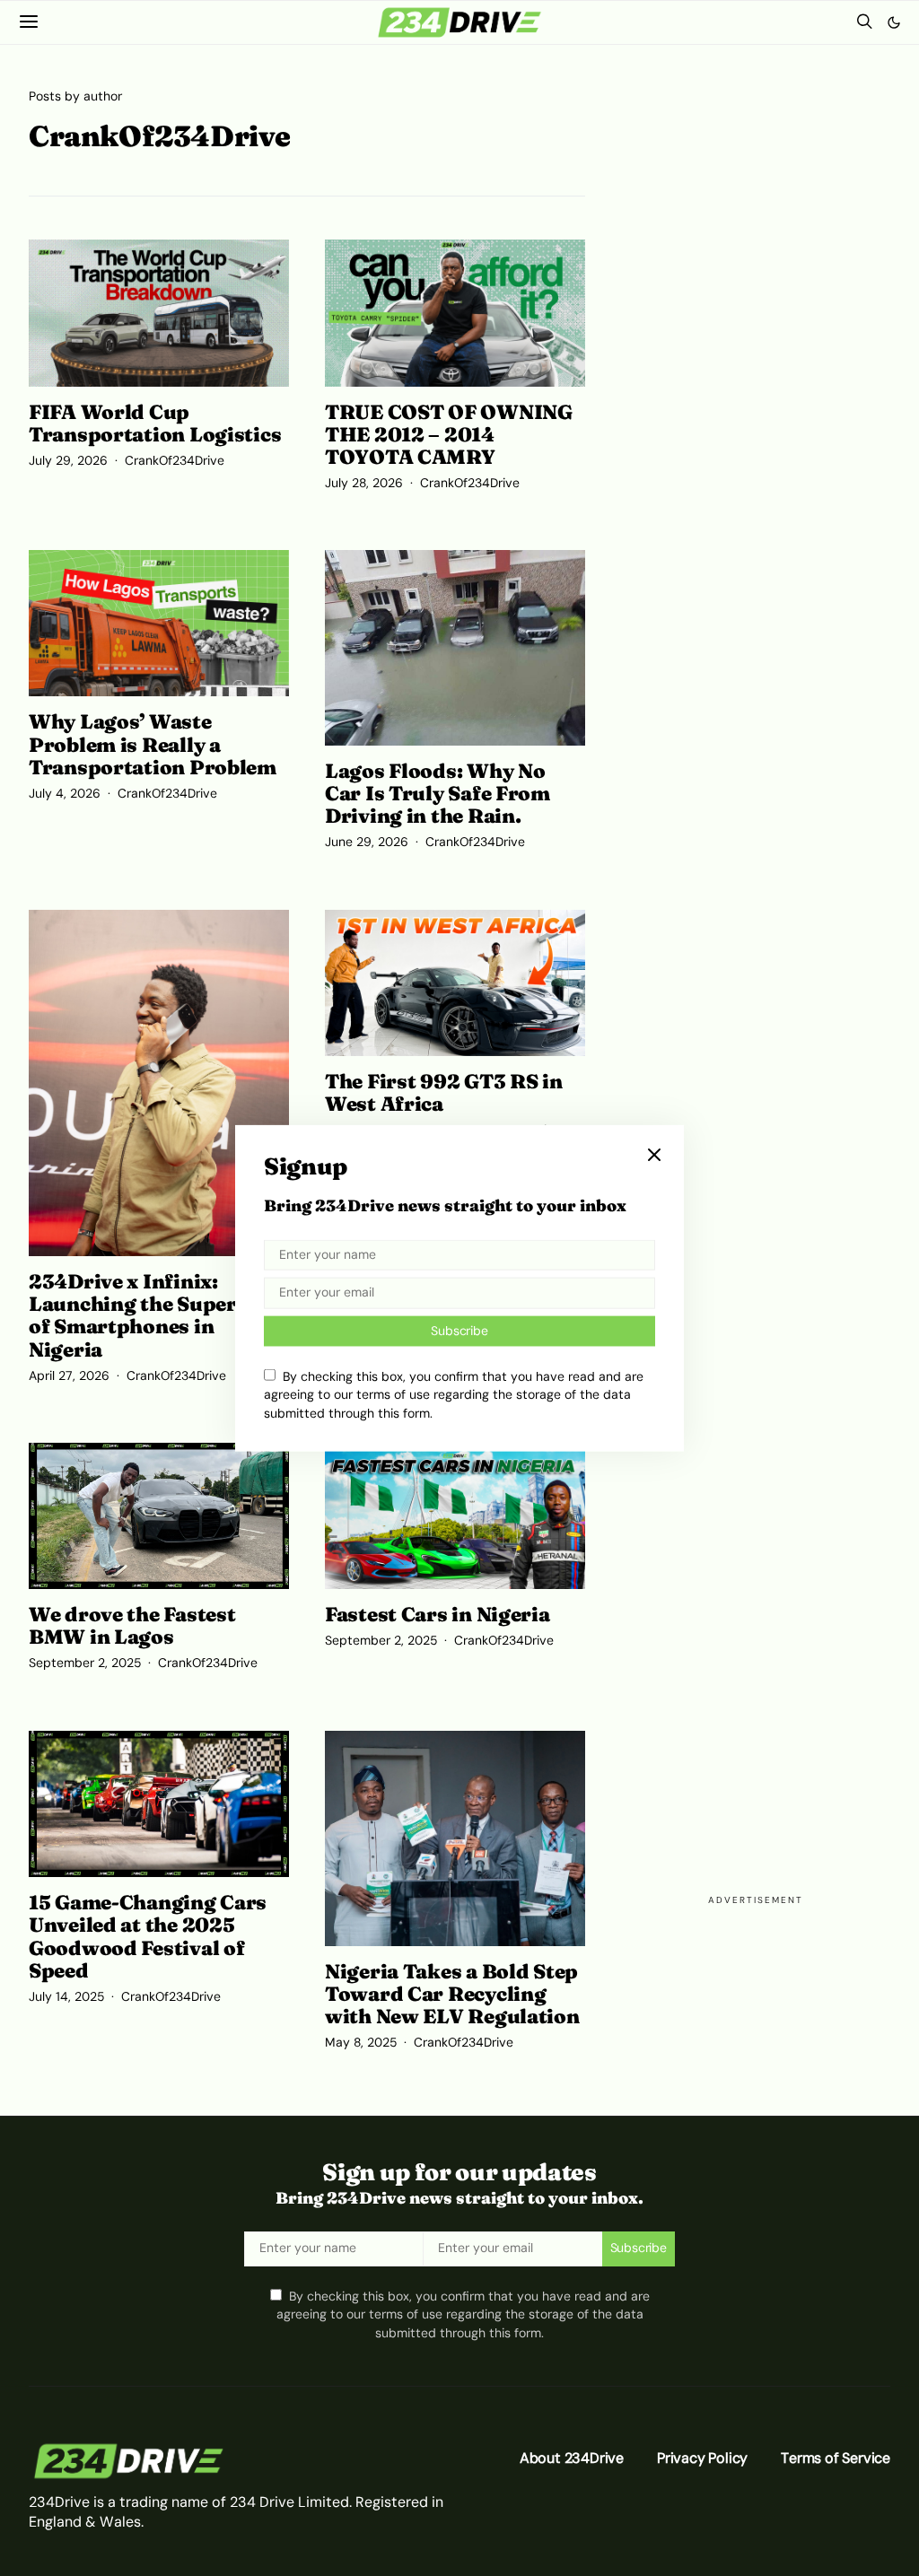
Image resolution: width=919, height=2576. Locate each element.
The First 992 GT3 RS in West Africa (444, 1092)
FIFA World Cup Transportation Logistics (155, 423)
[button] (894, 22)
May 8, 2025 (361, 2043)
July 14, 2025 (66, 1997)
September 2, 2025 (85, 1663)
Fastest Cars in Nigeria (438, 1614)
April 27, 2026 (69, 1376)
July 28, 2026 (364, 483)
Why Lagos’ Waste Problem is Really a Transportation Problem (153, 744)
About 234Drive (572, 2458)
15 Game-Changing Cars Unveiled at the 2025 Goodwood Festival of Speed (148, 1936)
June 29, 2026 (367, 842)
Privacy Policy (702, 2458)
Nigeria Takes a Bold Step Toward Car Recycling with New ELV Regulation (452, 1994)
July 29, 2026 (68, 461)
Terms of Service (836, 2458)
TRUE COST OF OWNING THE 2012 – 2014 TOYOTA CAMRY (449, 434)
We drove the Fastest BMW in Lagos (132, 1625)
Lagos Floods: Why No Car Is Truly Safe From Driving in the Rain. (438, 793)
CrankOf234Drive (175, 461)
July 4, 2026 (65, 794)
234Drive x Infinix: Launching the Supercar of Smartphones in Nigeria (149, 1315)
